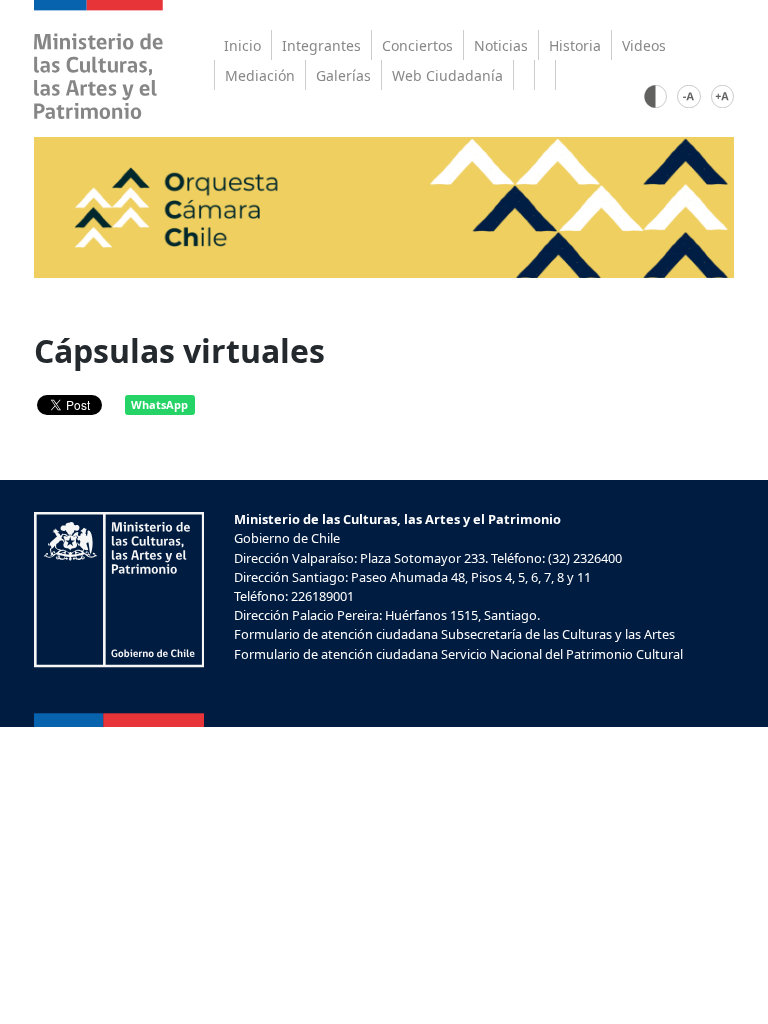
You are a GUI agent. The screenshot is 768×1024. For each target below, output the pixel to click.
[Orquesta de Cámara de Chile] (384, 206)
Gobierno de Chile (287, 538)
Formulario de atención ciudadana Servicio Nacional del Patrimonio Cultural (458, 654)
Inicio (242, 45)
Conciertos (417, 45)
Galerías (343, 75)
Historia (575, 45)
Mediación (260, 75)
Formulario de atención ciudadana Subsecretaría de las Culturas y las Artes (454, 634)
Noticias (501, 45)
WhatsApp (159, 404)
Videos (644, 45)
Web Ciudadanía (447, 75)
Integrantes (321, 45)
